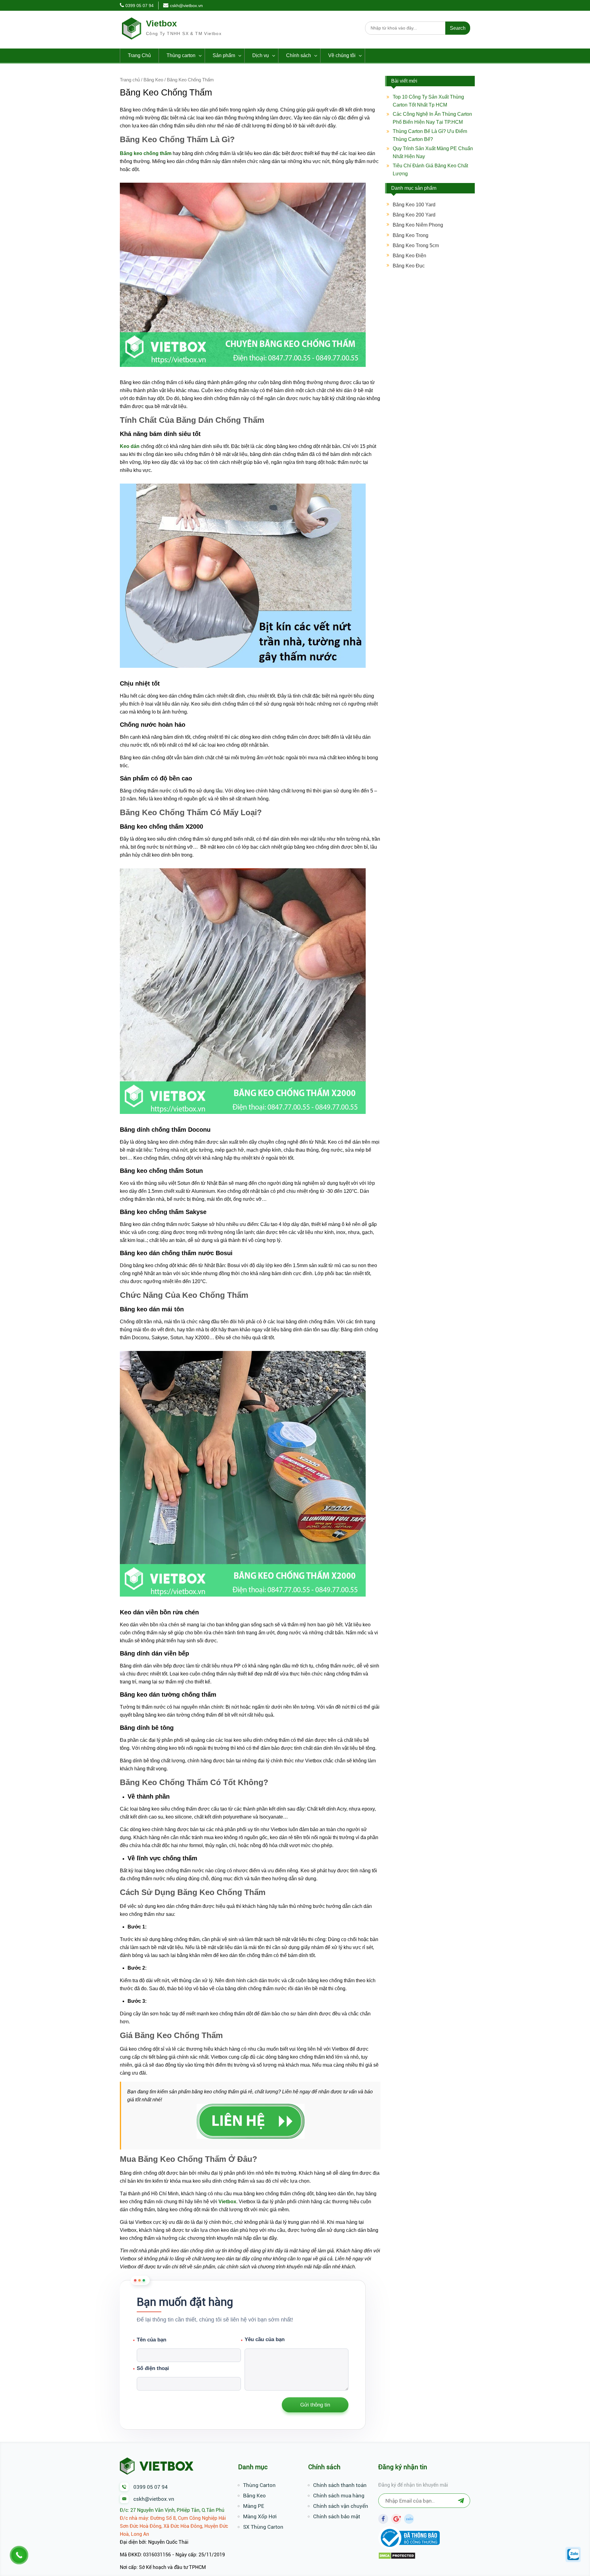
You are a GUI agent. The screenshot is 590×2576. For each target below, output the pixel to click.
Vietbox (161, 23)
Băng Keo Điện (409, 256)
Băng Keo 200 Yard (414, 215)
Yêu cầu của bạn (287, 2364)
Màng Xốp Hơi (260, 2516)
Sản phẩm (224, 55)
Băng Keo (153, 80)
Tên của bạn (151, 2340)
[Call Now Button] (19, 2555)
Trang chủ (130, 80)
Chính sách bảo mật (337, 2516)
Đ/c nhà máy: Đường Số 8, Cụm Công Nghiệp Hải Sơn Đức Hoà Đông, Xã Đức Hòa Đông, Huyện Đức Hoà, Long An (174, 2526)
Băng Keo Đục (409, 266)
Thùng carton (181, 55)
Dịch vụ (261, 55)
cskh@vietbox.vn (186, 6)
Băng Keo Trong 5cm (416, 245)
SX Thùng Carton (263, 2527)
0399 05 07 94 (140, 6)
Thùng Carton (259, 2485)
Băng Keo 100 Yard (414, 205)
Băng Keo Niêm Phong (418, 225)
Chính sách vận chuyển (341, 2506)
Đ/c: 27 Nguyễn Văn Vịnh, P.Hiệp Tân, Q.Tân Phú (172, 2510)
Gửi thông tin (315, 2405)
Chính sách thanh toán (340, 2485)
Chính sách (299, 55)
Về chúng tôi (342, 55)
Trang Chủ (139, 55)
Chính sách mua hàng (339, 2496)
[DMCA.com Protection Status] (397, 2558)
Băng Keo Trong (411, 235)
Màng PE (254, 2506)
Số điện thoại (153, 2368)
